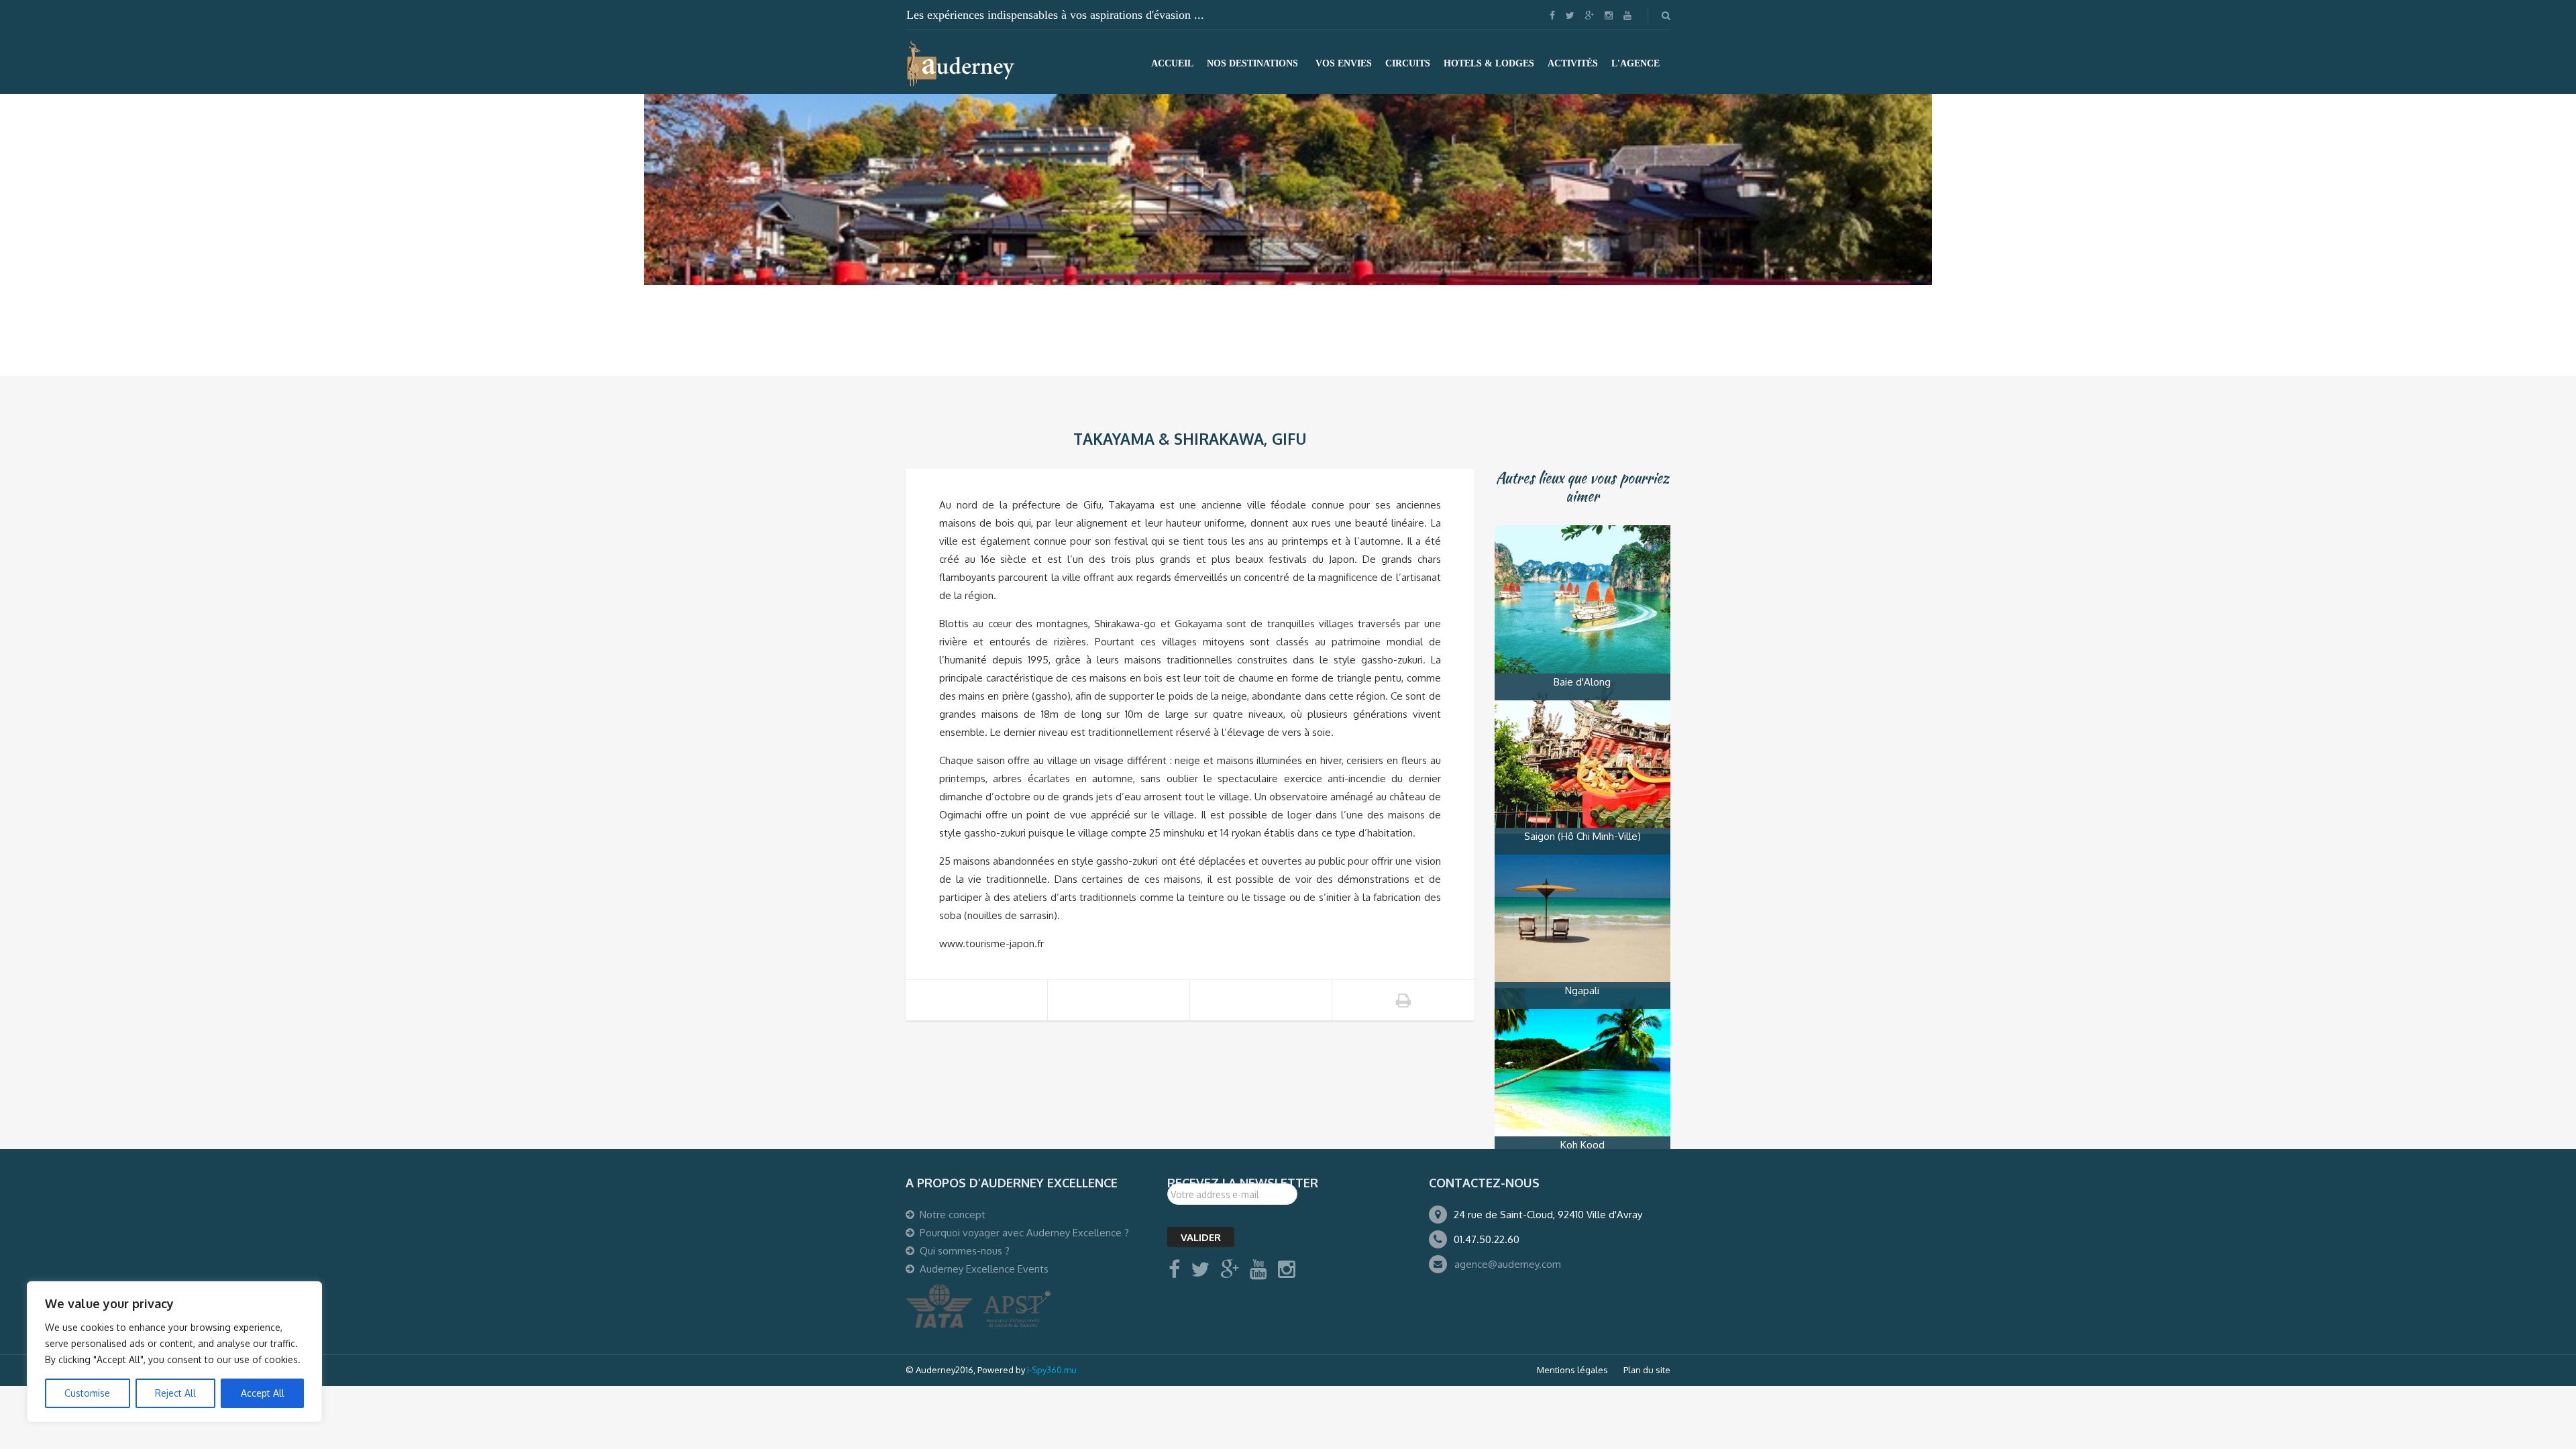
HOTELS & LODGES (1489, 63)
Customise (87, 1393)
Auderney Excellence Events (984, 1269)
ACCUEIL (1172, 63)
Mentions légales (1572, 1370)
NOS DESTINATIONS (1252, 63)
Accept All (263, 1393)
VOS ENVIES (1344, 63)
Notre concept (953, 1215)
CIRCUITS (1408, 63)
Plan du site (1647, 1370)
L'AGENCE (1635, 63)
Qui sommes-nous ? (965, 1251)
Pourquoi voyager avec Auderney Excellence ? (1024, 1233)
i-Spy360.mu (1052, 1370)
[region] (174, 1352)
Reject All (175, 1393)
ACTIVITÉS (1573, 63)
